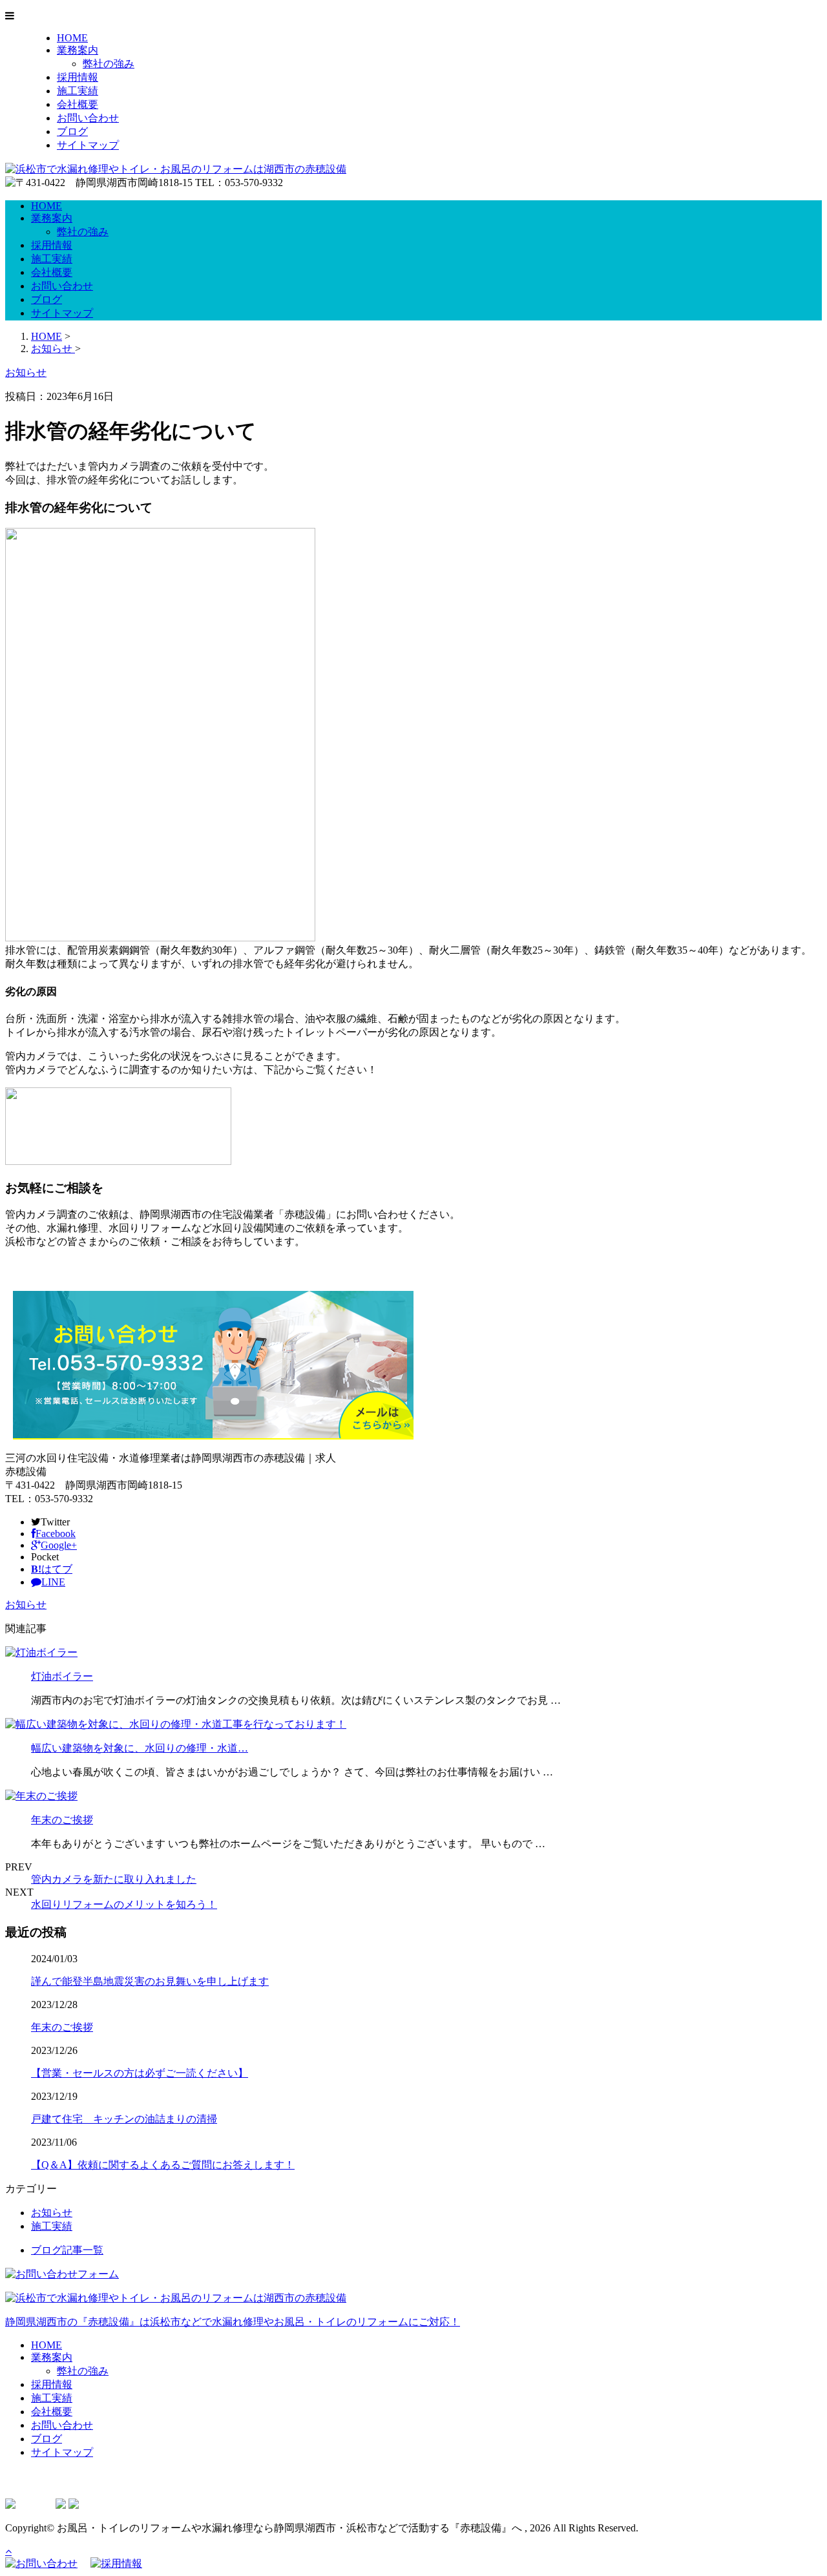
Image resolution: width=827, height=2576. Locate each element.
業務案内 (78, 50)
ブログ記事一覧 (67, 2250)
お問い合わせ (88, 118)
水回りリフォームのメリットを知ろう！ (124, 1904)
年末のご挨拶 (62, 1820)
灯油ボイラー (62, 1676)
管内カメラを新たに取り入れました (114, 1879)
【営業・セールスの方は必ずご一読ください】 (140, 2073)
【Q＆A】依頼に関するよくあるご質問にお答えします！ (163, 2165)
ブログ (72, 131)
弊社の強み (109, 64)
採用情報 (78, 77)
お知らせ (26, 1605)
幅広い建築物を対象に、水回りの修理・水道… (140, 1748)
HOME (72, 38)
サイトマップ (88, 145)
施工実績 (78, 91)
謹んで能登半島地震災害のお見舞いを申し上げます (150, 1981)
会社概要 (78, 104)
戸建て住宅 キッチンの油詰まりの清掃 (124, 2119)
